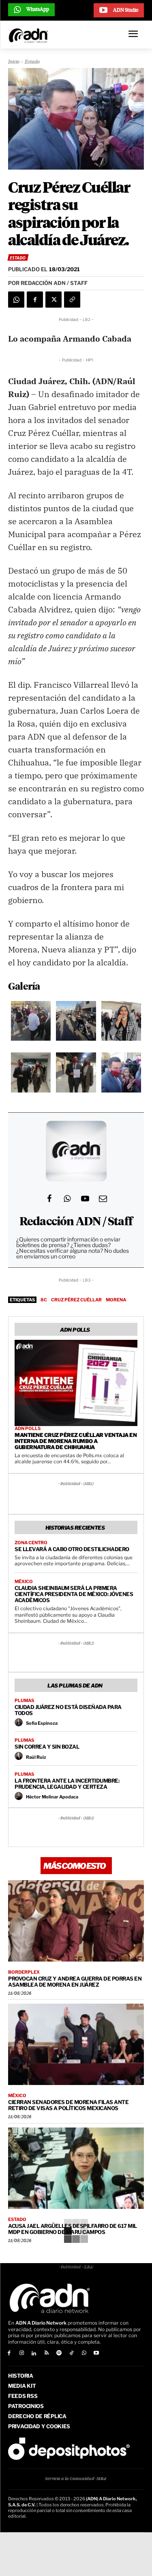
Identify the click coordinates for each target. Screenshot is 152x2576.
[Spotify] (59, 2354)
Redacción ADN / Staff (76, 1222)
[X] (54, 300)
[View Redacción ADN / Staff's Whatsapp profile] (67, 1199)
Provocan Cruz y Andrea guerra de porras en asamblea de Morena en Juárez (75, 1982)
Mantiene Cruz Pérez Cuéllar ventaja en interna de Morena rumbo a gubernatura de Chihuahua (76, 1441)
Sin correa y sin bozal (47, 1747)
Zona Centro (31, 1543)
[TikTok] (72, 2354)
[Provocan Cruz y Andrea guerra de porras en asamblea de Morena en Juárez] (76, 1921)
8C (44, 1300)
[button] (31, 1023)
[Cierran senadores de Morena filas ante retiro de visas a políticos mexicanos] (76, 2044)
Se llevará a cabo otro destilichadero (72, 1549)
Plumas (24, 1701)
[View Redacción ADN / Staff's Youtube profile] (85, 1199)
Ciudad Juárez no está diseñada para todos (68, 1710)
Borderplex (24, 1972)
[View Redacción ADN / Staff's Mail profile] (103, 1199)
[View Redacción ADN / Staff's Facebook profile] (49, 1199)
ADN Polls (28, 1429)
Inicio (14, 62)
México (24, 1582)
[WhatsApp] (16, 300)
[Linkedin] (34, 2354)
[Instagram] (22, 2354)
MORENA (116, 1300)
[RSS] (46, 2354)
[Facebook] (35, 300)
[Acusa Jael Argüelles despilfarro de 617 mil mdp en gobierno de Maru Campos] (76, 2168)
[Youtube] (97, 2354)
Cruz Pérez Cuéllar (76, 1300)
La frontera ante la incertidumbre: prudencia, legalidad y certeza (67, 1784)
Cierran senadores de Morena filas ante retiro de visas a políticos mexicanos (68, 2105)
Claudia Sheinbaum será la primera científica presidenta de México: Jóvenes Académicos (74, 1594)
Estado (32, 62)
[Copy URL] (72, 300)
